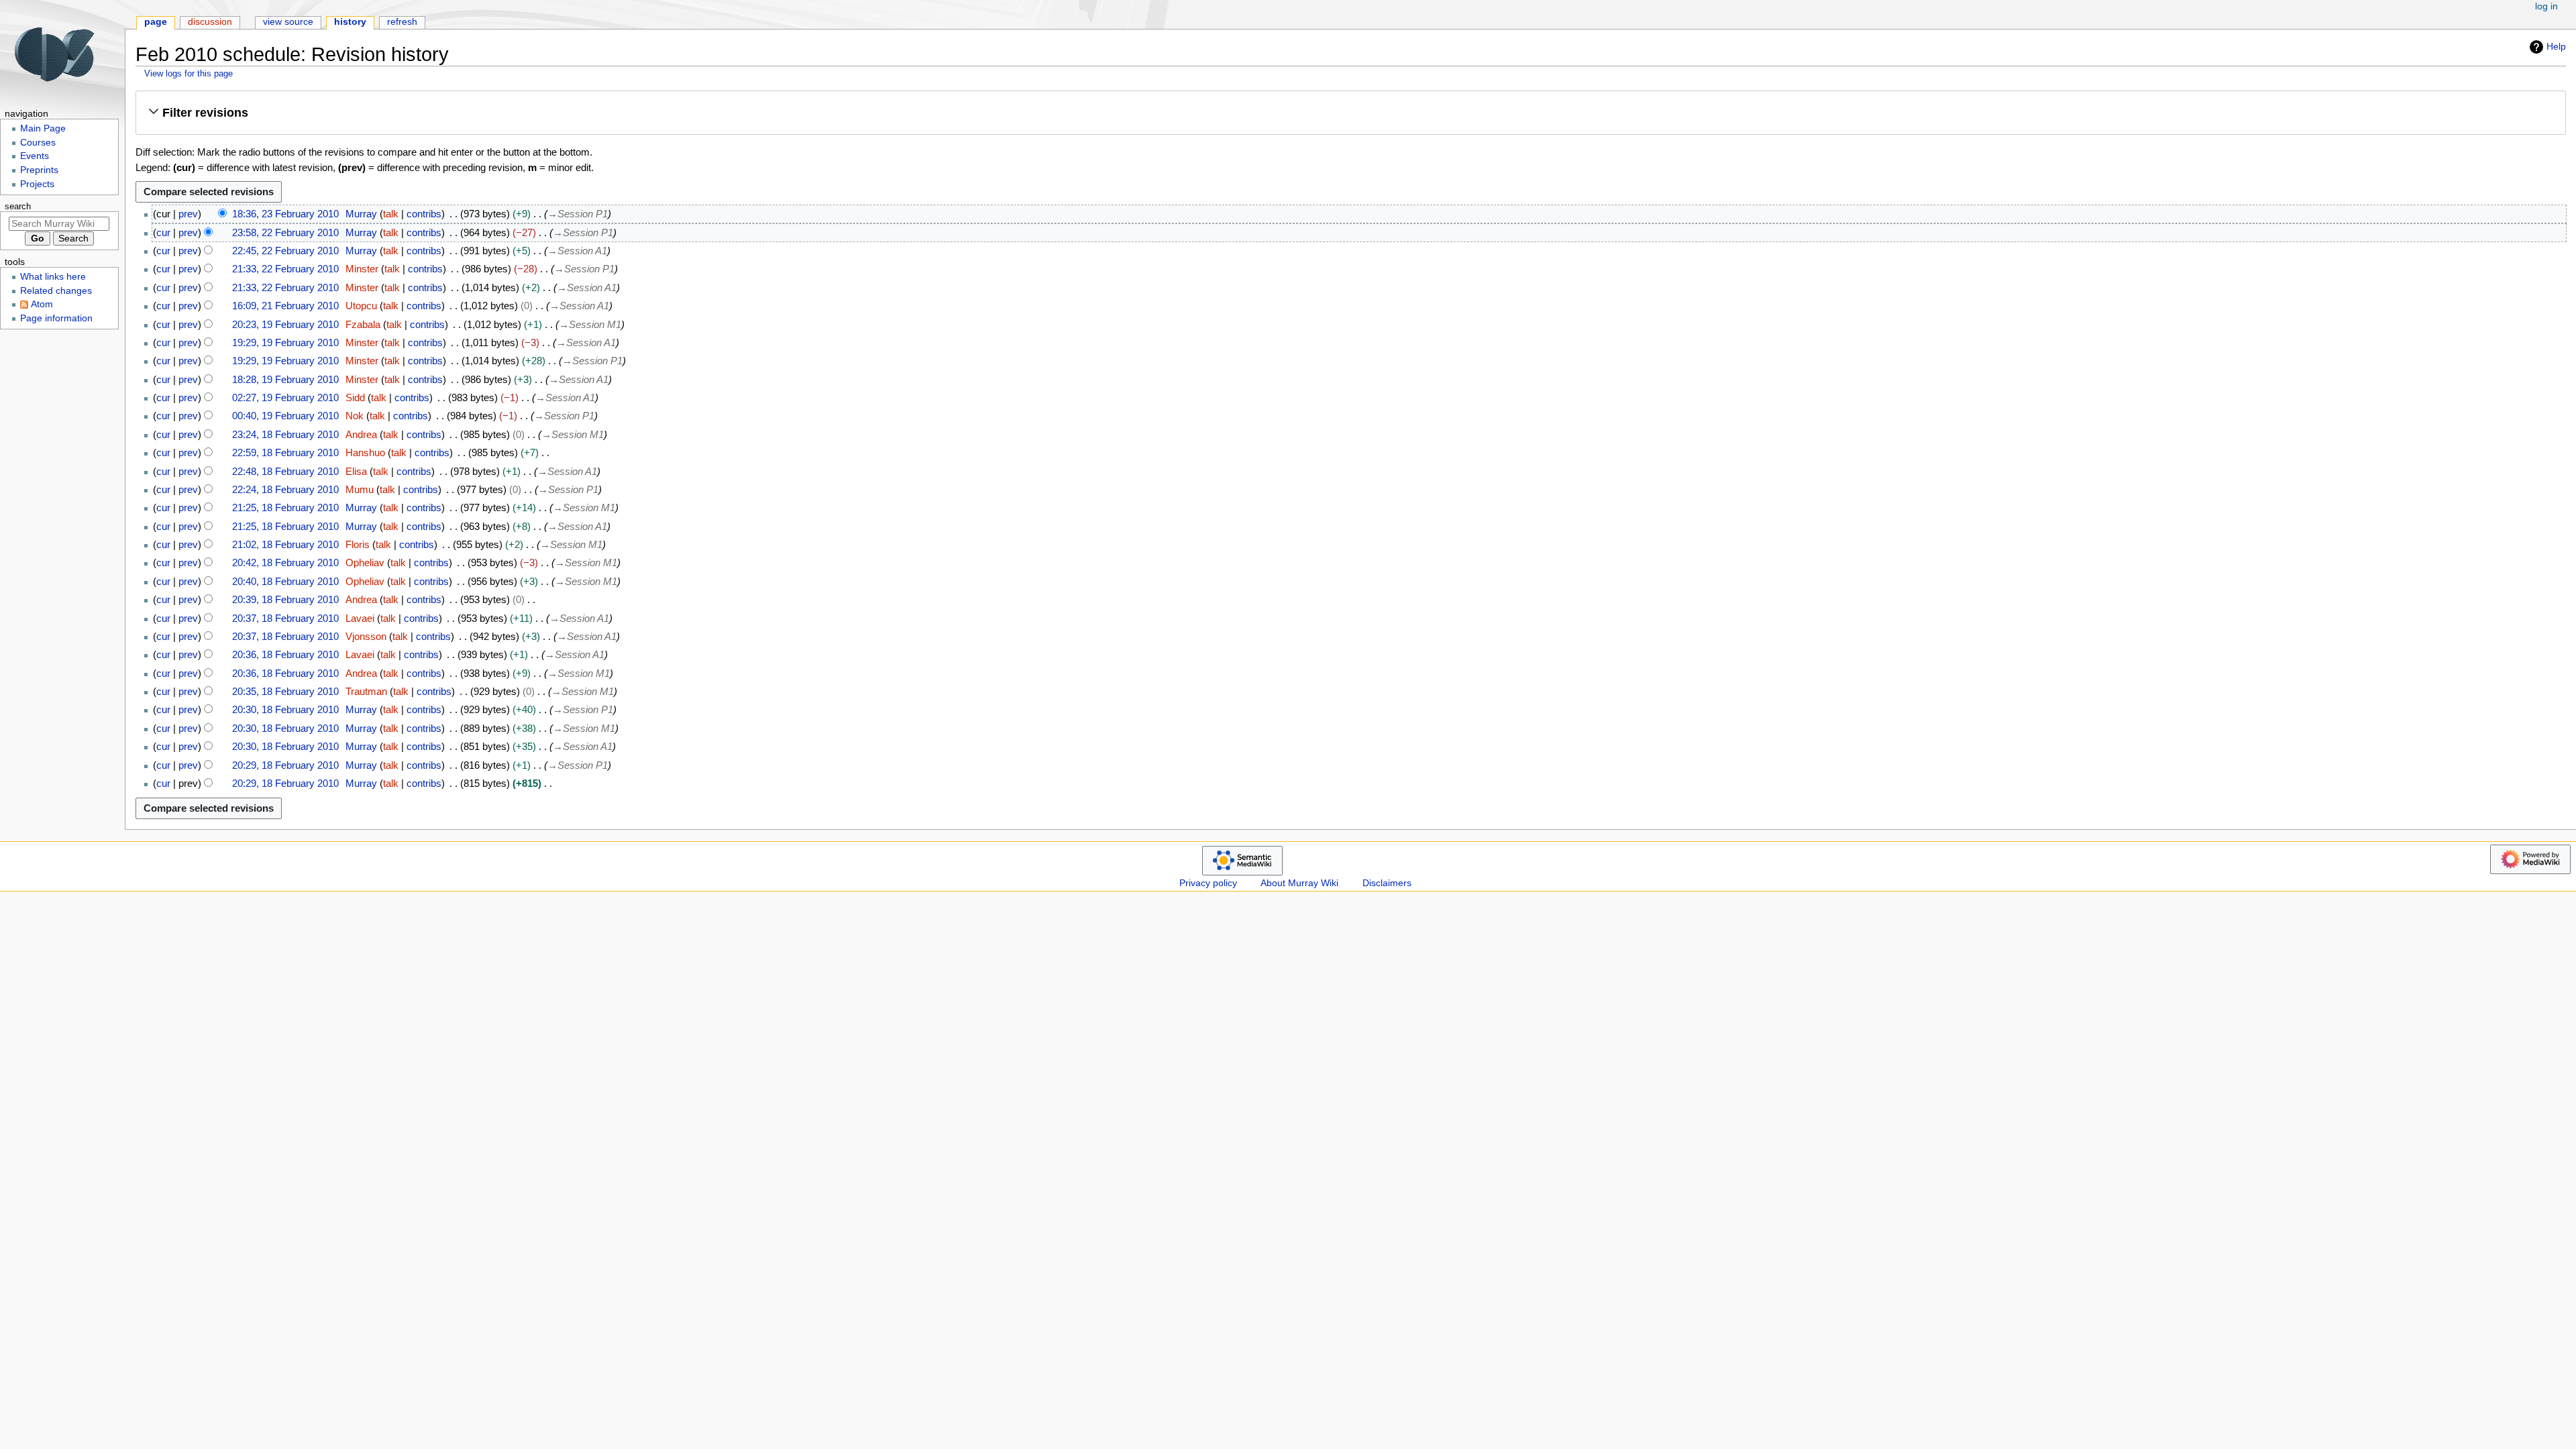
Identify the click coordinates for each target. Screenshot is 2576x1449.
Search (18, 207)
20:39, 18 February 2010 (285, 599)
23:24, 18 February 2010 (285, 434)
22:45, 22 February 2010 (285, 251)
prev (188, 214)
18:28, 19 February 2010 (285, 379)
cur (163, 232)
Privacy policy (1208, 883)
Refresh (402, 22)
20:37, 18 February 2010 (285, 618)
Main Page (43, 128)
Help (2556, 46)
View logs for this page (189, 73)
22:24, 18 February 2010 (285, 489)
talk (391, 214)
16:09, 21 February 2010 (285, 306)
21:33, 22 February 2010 (285, 269)
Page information (56, 318)
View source (288, 22)
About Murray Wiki (1299, 883)
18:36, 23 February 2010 (285, 214)
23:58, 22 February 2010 (285, 232)
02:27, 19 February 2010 (285, 397)
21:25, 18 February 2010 (285, 507)
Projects (37, 184)
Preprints (39, 170)
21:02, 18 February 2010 (285, 544)
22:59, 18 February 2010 (285, 452)
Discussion (210, 22)
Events (35, 156)
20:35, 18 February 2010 (285, 691)
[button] (1350, 112)
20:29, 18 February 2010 (285, 765)
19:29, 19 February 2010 (285, 342)
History (350, 22)
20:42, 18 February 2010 (285, 562)
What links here (53, 277)
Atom (42, 304)
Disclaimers (1387, 883)
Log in (2546, 6)
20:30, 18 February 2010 (285, 709)
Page (156, 22)
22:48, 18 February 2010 (285, 471)
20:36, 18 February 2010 (285, 654)
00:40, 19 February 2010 (285, 416)
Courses (38, 143)
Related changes (56, 291)
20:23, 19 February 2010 (285, 324)
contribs (424, 214)
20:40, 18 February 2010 (285, 581)
